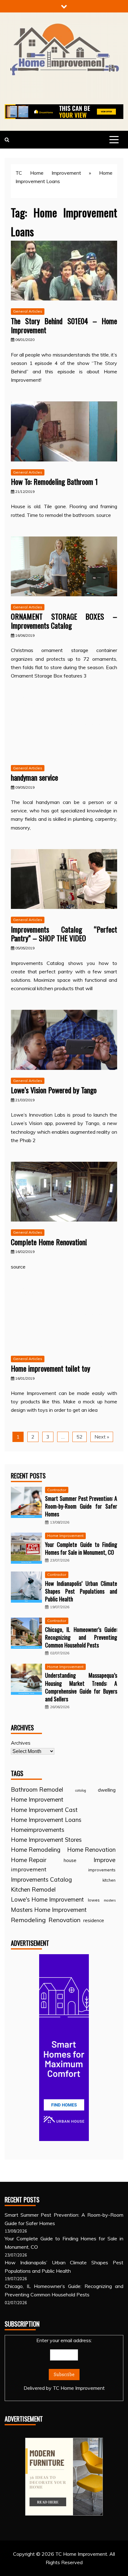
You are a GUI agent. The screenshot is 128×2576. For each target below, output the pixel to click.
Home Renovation (91, 1850)
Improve (105, 1860)
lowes (94, 1900)
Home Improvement (65, 1536)
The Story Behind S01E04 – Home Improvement (64, 325)
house (70, 1860)
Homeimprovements (38, 1830)
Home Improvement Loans (46, 1820)
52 (80, 1437)
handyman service (34, 777)
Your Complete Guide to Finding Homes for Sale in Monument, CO (81, 1548)
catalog (81, 1790)
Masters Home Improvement (49, 1910)
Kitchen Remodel (33, 1889)
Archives (21, 1743)
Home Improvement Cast (44, 1810)
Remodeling (28, 1920)
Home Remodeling (36, 1850)
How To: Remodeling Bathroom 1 (54, 481)
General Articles (28, 311)
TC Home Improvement (48, 173)
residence (94, 1920)
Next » (102, 1437)
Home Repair (29, 1860)
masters (110, 1900)
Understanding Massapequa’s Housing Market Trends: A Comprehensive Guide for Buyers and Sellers (81, 1687)
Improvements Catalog (41, 1879)
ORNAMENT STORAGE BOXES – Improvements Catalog (64, 621)
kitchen (109, 1880)
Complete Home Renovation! (49, 1242)
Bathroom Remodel (37, 1789)
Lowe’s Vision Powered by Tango (54, 1090)
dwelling (107, 1790)
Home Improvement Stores (46, 1840)
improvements (102, 1870)
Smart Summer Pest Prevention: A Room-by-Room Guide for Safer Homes (81, 1506)
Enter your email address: (64, 2364)
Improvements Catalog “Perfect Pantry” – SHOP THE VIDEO (64, 934)
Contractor (57, 1490)
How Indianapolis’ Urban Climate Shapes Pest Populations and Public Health (81, 1591)
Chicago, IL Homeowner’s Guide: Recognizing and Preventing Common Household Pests (81, 1637)
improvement (29, 1869)
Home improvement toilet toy (50, 1368)
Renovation (64, 1920)
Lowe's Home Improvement (47, 1899)
